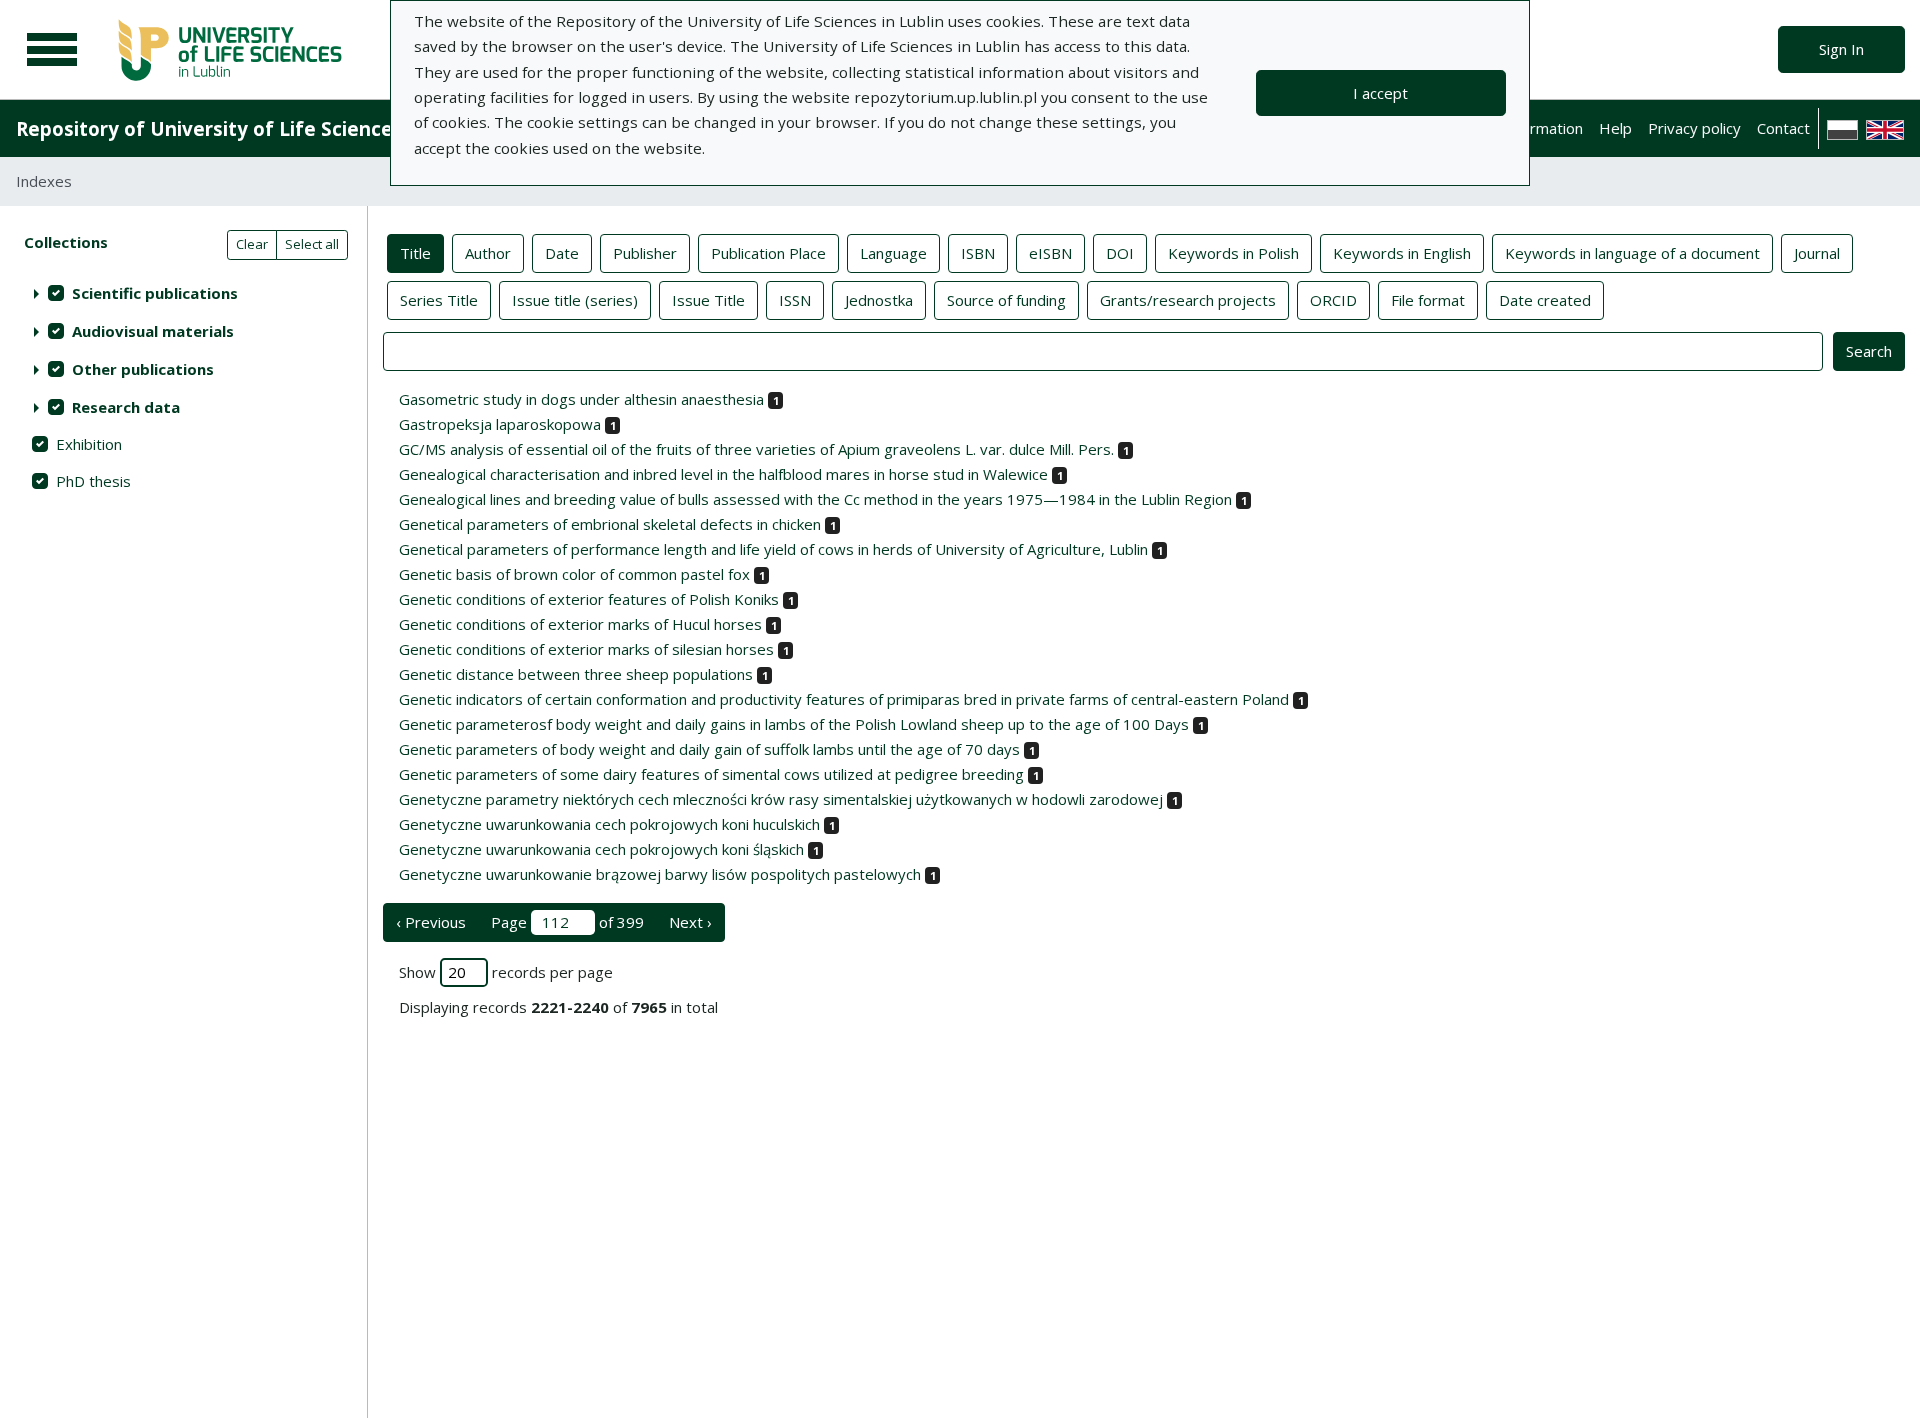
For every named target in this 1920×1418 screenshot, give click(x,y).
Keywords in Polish (1233, 253)
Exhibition (89, 444)
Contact (1783, 128)
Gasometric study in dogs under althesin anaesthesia (581, 399)
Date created (1545, 300)
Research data (126, 407)
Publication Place (768, 253)
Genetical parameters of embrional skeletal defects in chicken (610, 524)
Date (562, 253)
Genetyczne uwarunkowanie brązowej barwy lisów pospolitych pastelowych (660, 874)
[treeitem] (183, 293)
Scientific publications (155, 293)
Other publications (143, 369)
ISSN (795, 300)
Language (893, 253)
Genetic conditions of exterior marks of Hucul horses (580, 624)
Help (1615, 128)
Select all (312, 244)
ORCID (1333, 300)
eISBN (1050, 253)
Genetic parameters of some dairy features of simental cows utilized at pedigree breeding (711, 774)
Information (1543, 128)
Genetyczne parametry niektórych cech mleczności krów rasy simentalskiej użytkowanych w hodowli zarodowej (781, 799)
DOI (1120, 253)
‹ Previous (431, 922)
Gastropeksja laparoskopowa (500, 424)
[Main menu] (52, 50)
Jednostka (879, 300)
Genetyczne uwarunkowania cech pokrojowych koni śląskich (601, 849)
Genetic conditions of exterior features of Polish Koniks (589, 599)
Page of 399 (567, 922)
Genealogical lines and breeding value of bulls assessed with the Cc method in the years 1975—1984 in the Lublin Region (815, 499)
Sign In (1841, 49)
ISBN (978, 253)
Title (415, 253)
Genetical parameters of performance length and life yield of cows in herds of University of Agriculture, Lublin (773, 549)
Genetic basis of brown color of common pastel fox (574, 574)
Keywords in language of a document (1632, 253)
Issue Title (708, 300)
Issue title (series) (575, 300)
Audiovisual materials (153, 331)
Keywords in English (1402, 253)
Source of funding (1006, 300)
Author (488, 253)
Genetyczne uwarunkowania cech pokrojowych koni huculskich (609, 824)
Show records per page (506, 972)
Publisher (645, 253)
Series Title (439, 300)
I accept (1380, 93)
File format (1428, 300)
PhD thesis (93, 481)
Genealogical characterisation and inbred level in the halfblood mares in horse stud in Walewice (723, 474)
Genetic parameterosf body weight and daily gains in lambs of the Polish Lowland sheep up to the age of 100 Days (794, 724)
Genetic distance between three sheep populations (576, 674)
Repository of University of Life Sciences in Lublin (251, 128)
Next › (690, 922)
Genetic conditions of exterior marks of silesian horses (586, 649)
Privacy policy (1694, 128)
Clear (252, 244)
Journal (1817, 253)
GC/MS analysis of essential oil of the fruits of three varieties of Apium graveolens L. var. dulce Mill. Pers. (756, 449)
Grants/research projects (1188, 300)
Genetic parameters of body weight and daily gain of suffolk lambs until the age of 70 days (709, 749)
